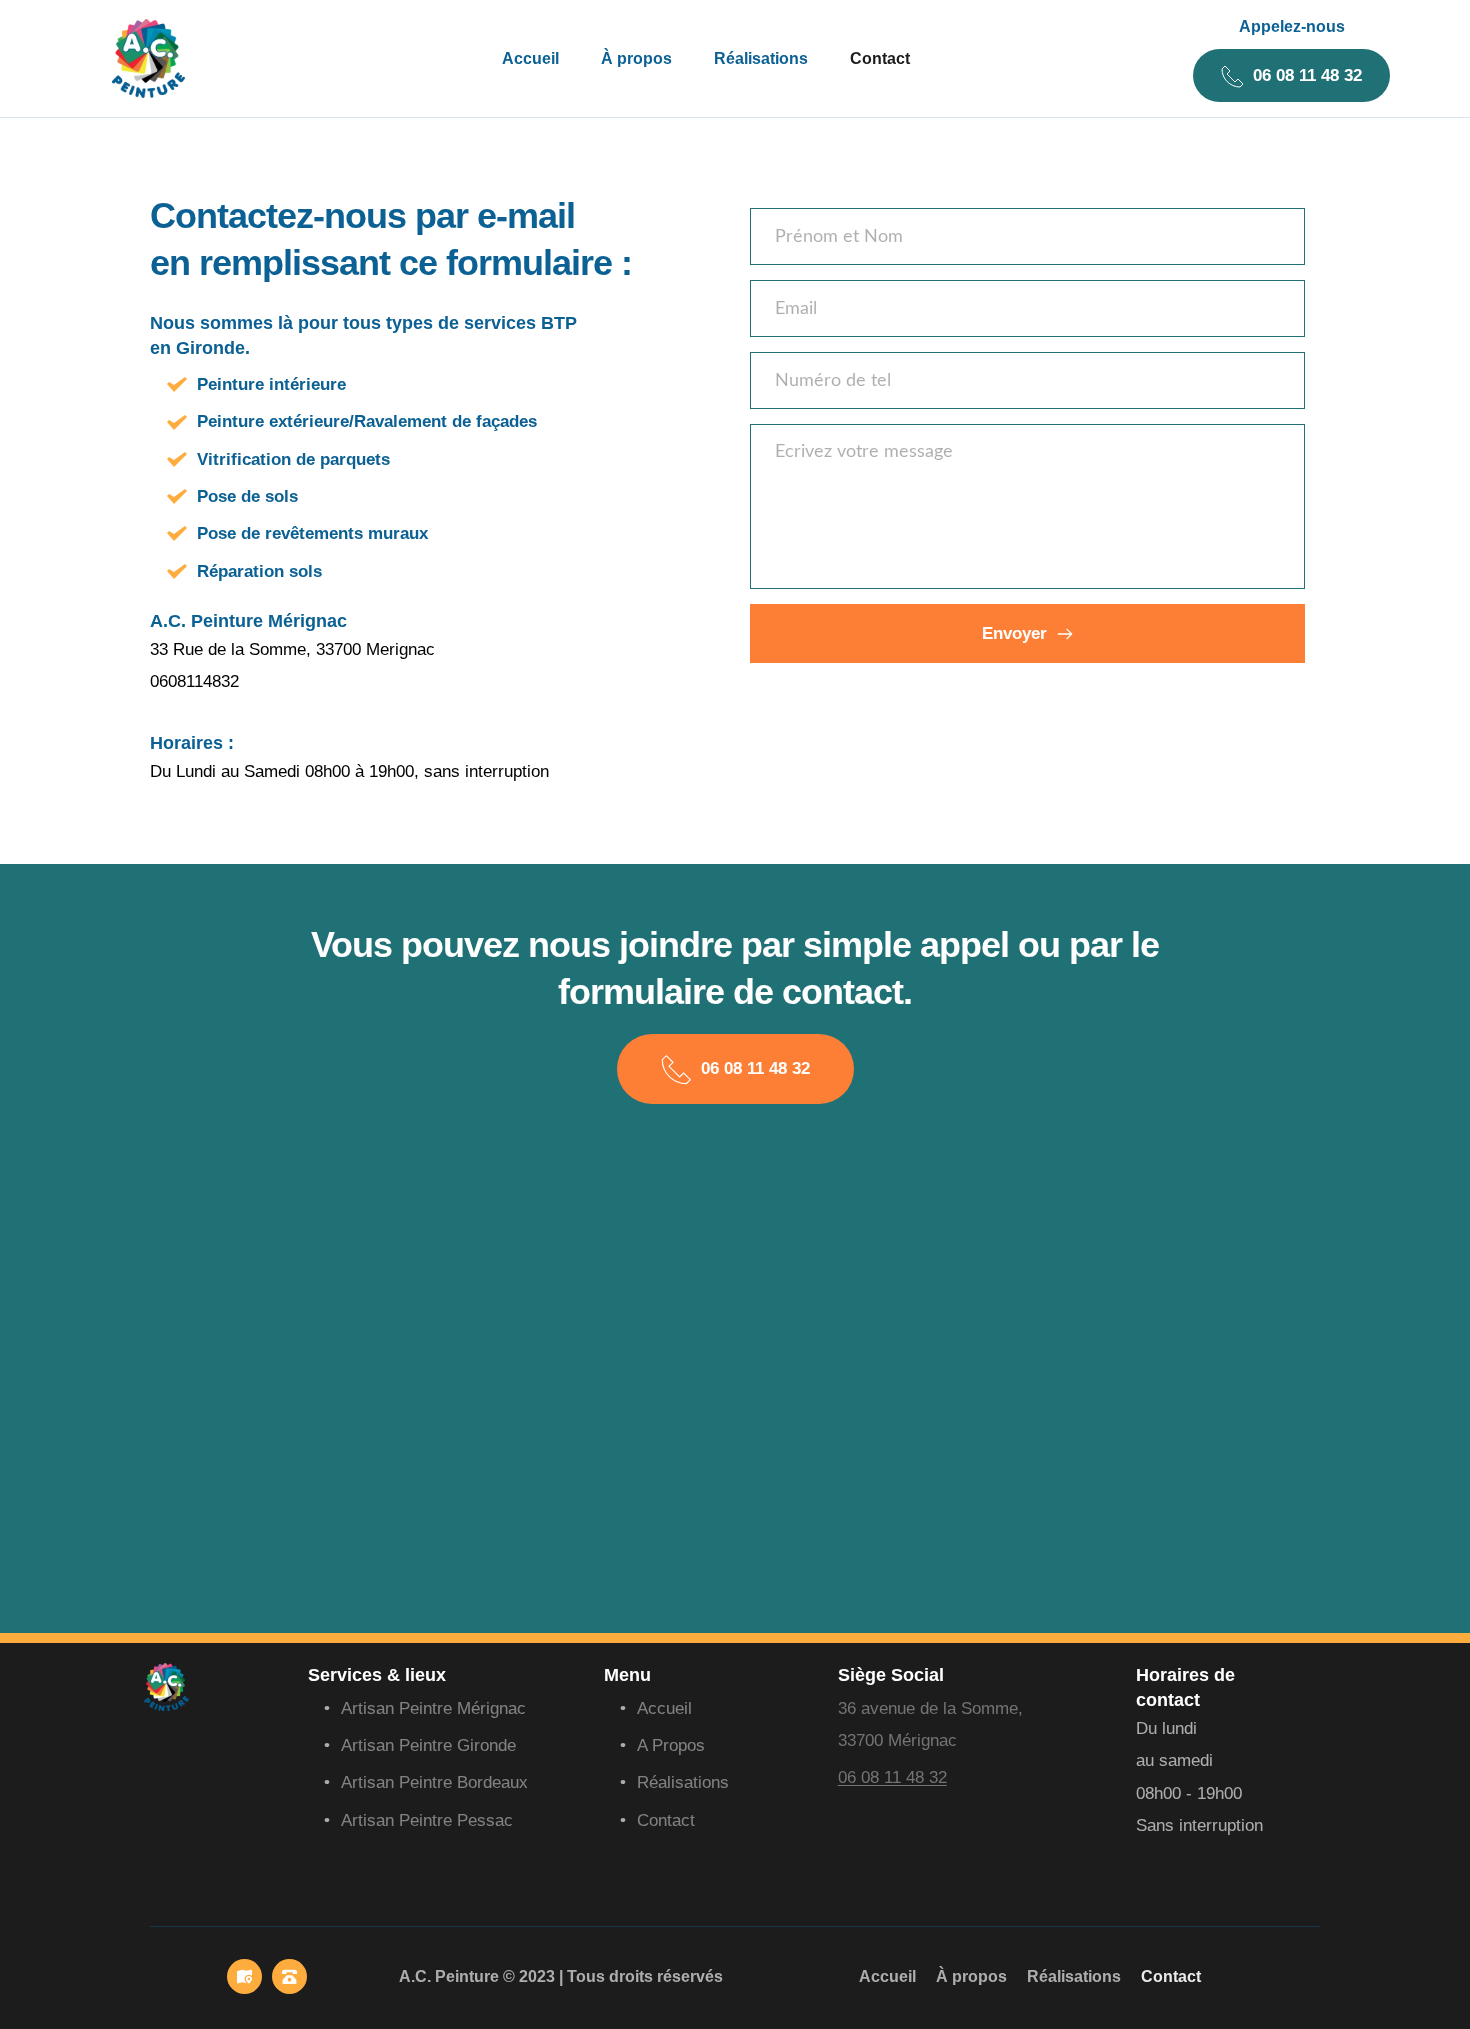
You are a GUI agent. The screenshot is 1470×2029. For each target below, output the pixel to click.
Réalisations (683, 1782)
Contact (666, 1820)
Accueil (664, 1708)
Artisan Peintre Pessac (429, 1820)
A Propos (671, 1745)
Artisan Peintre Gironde (428, 1745)
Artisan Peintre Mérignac (436, 1708)
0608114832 (194, 681)
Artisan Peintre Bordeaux (434, 1782)
